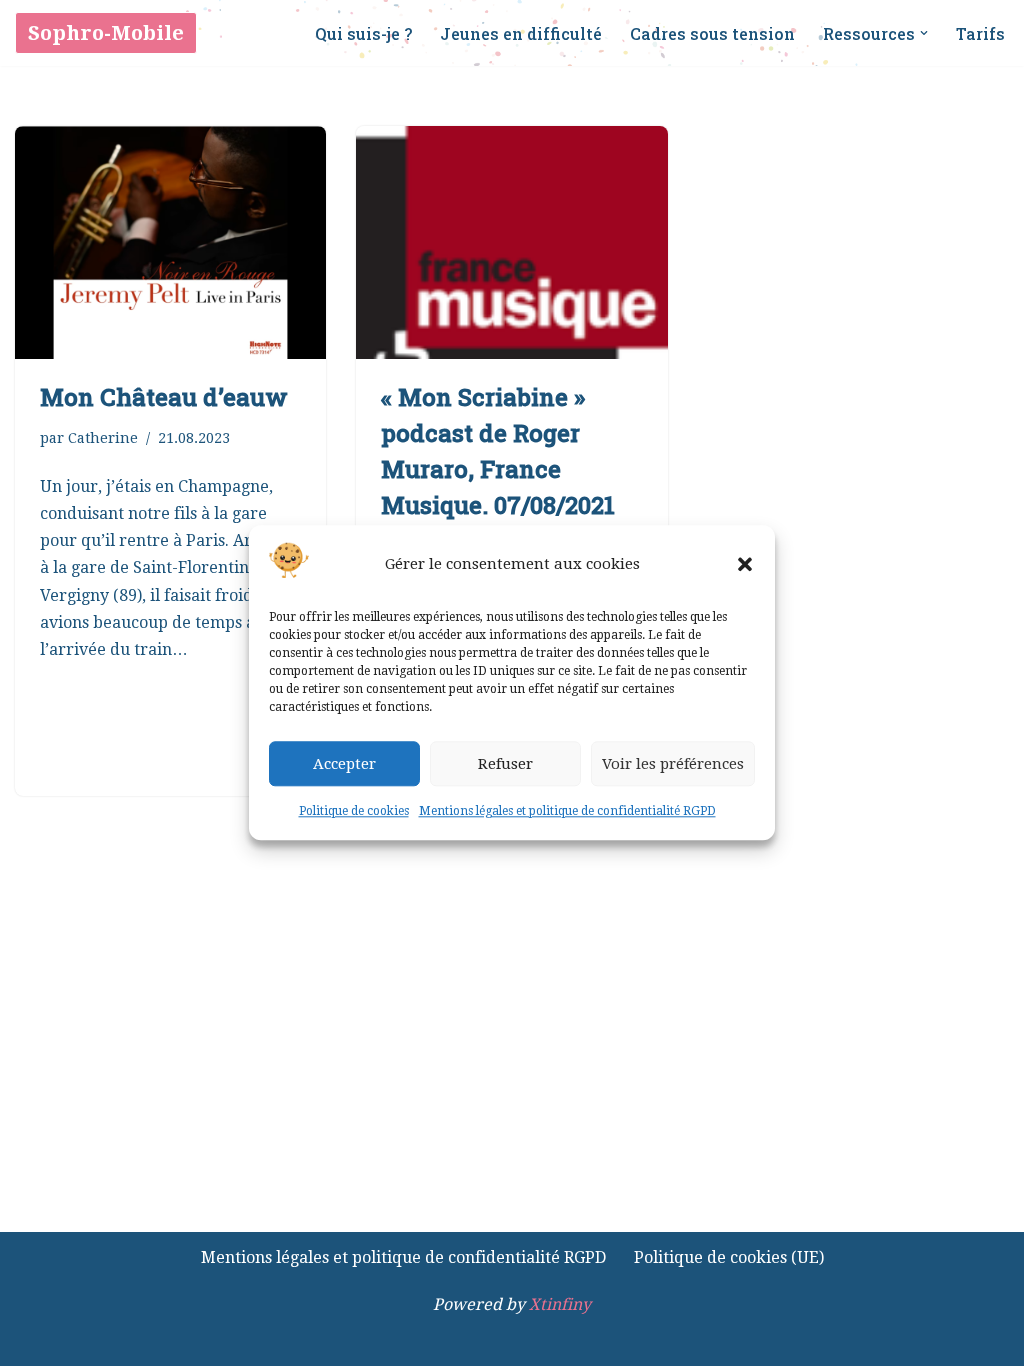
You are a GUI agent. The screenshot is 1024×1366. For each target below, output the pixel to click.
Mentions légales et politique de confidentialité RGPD (567, 812)
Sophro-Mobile (106, 33)
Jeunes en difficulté (521, 33)
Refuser (505, 764)
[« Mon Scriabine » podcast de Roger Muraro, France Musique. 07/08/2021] (511, 242)
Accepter (344, 764)
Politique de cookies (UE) (729, 1257)
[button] (745, 564)
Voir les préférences (673, 764)
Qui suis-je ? (363, 33)
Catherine (103, 438)
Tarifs (980, 33)
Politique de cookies (354, 812)
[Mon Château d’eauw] (170, 242)
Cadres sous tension (712, 33)
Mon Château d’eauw (164, 397)
